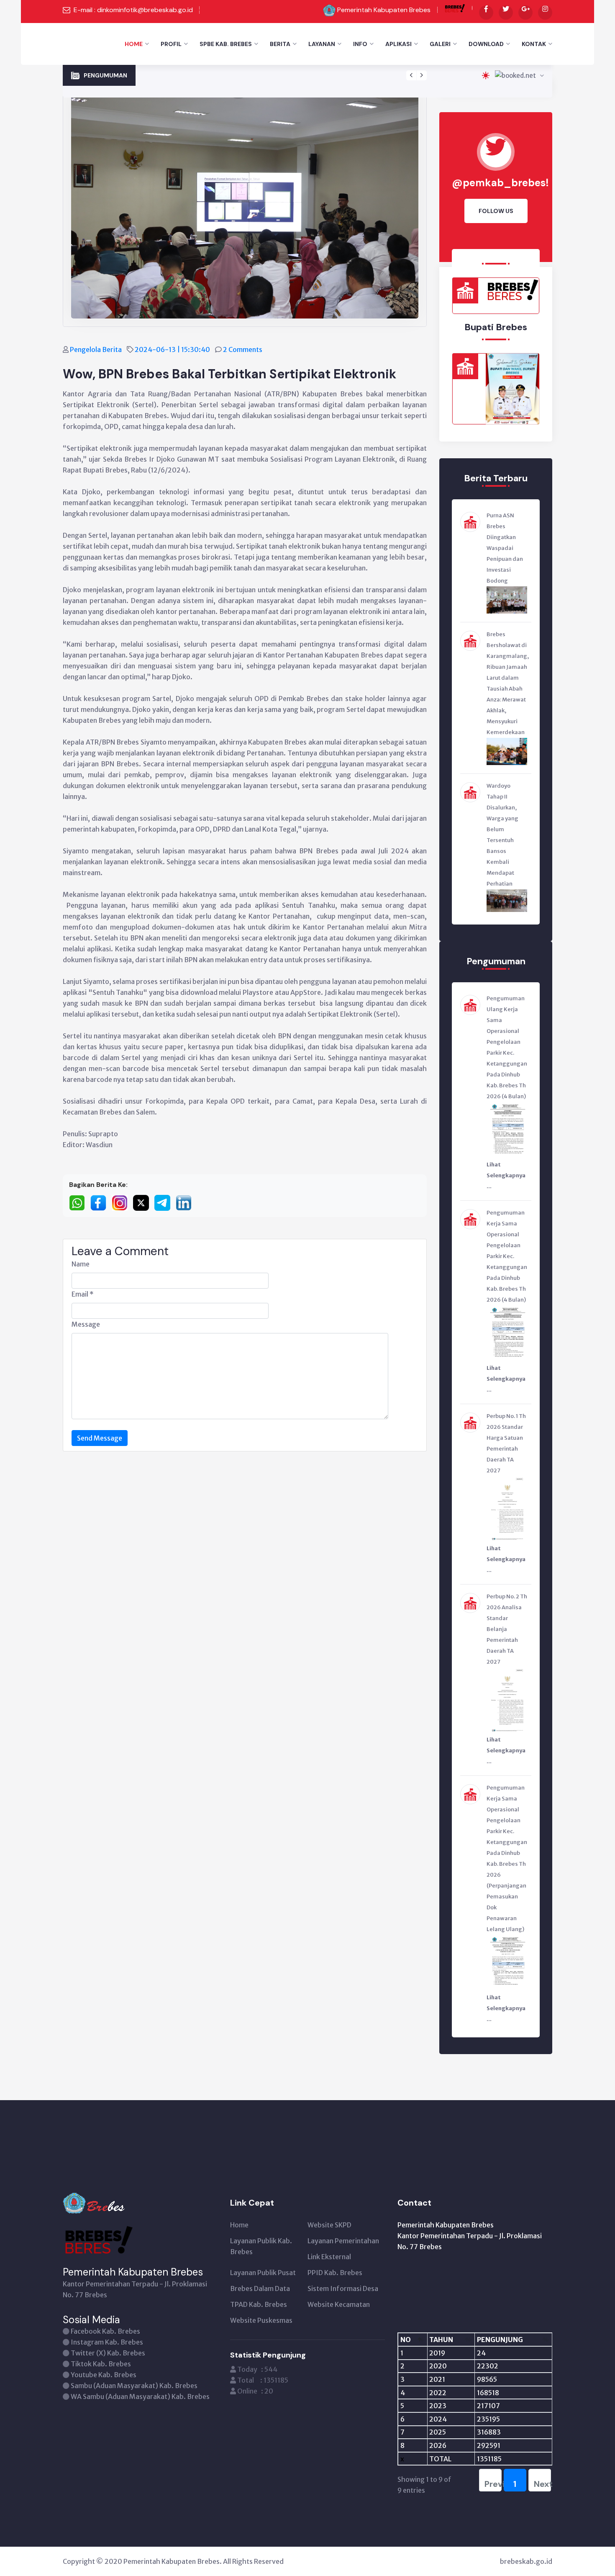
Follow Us (496, 211)
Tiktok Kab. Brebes (101, 2364)
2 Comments (243, 349)
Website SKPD (329, 2225)
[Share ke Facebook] (101, 1202)
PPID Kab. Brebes (335, 2273)
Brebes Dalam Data (260, 2288)
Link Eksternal (329, 2257)
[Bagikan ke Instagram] (122, 1202)
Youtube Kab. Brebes (104, 2375)
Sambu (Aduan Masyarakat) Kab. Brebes (134, 2386)
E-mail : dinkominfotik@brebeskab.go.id (133, 10)
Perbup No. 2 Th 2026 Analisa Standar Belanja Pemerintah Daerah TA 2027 (252, 70)
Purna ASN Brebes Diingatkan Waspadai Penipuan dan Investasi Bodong (505, 548)
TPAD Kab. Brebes (259, 2304)
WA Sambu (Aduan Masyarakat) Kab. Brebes (140, 2396)
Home (134, 44)
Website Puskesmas (261, 2320)
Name (81, 1264)
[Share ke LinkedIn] (186, 1202)
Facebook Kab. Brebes (105, 2331)
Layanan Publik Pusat (263, 2273)
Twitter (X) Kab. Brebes (108, 2353)
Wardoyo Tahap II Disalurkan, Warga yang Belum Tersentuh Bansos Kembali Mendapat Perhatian (502, 835)
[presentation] (411, 75)
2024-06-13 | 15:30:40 (173, 349)
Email (83, 1294)
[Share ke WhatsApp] (80, 1202)
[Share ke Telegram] (165, 1202)
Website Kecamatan (339, 2304)
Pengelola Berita (96, 349)
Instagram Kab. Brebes (107, 2342)
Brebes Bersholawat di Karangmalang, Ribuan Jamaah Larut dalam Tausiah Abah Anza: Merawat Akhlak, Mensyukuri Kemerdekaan (508, 683)
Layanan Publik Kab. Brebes (261, 2246)
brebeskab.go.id (526, 2561)
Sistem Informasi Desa (343, 2288)
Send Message (100, 1438)
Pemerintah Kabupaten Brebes (384, 10)
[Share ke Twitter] (144, 1202)
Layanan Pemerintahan (343, 2241)
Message (86, 1324)
